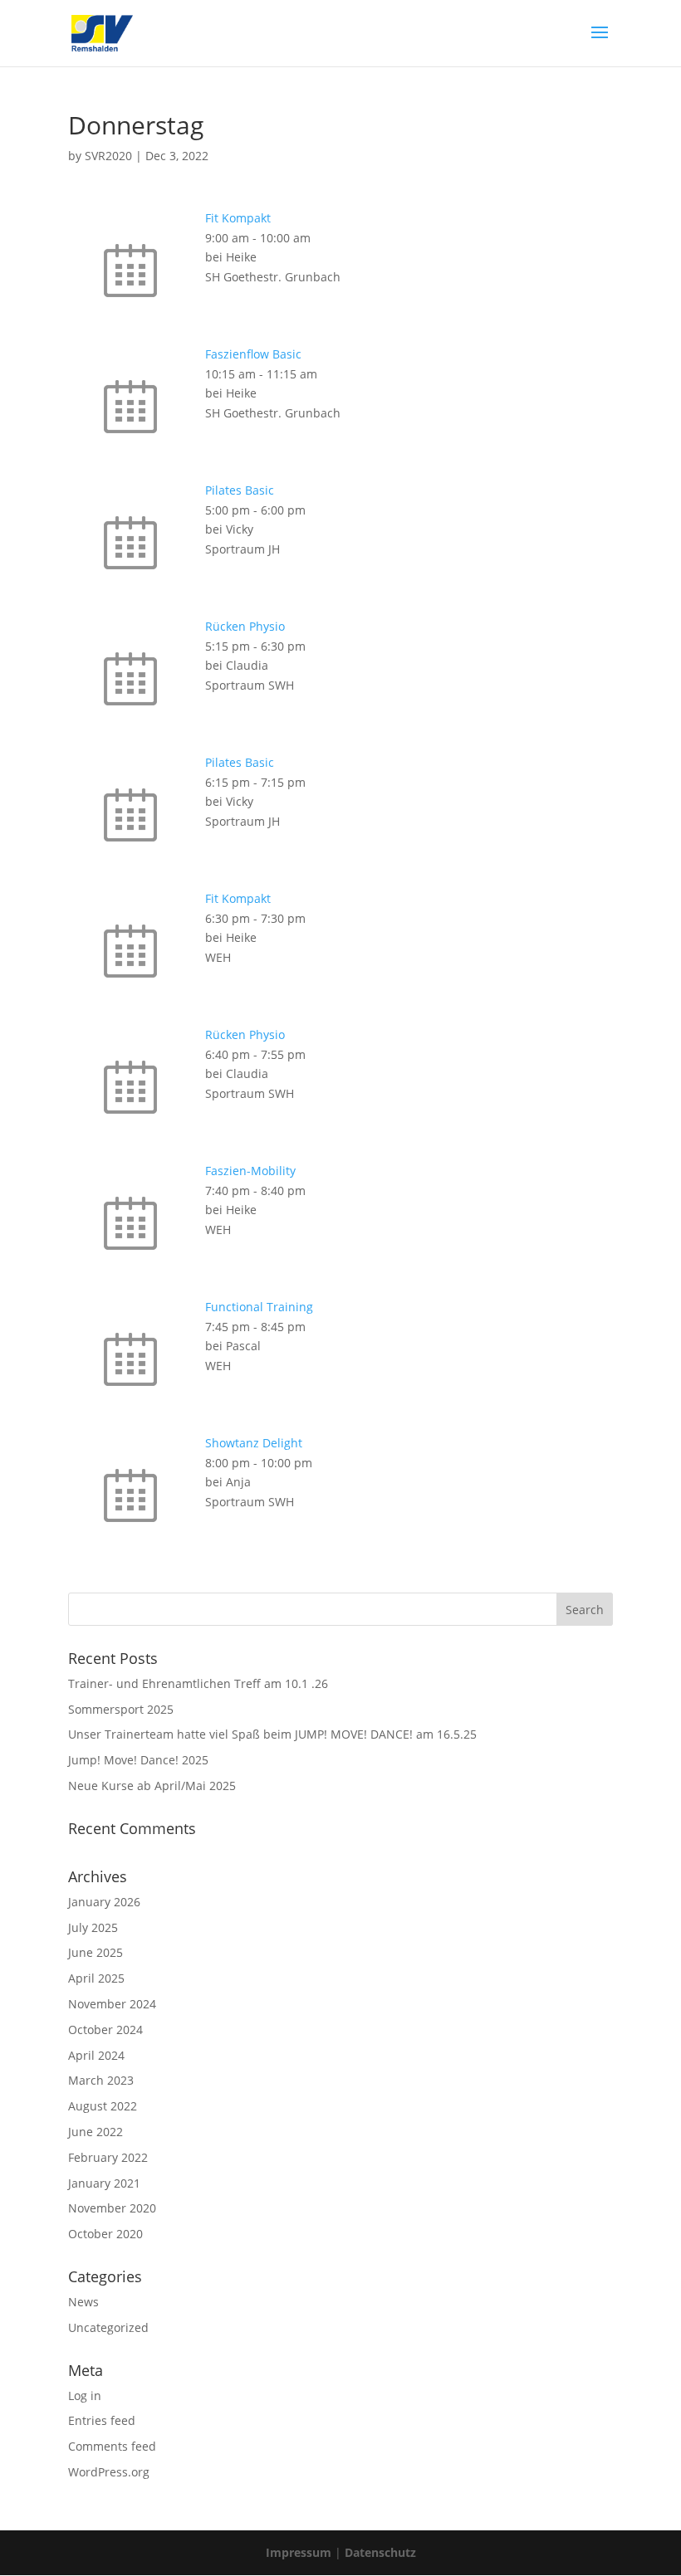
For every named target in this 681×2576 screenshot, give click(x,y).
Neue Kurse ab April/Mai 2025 (152, 1786)
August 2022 (103, 2106)
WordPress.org (109, 2472)
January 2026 (104, 1902)
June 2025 (96, 1952)
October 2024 (105, 2030)
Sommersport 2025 (121, 1709)
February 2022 (108, 2157)
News (83, 2302)
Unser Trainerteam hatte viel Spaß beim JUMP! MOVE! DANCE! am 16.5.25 (272, 1734)
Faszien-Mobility (250, 1171)
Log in (85, 2395)
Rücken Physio (245, 626)
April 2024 (96, 2055)
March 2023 (101, 2080)
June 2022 (96, 2132)
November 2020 (112, 2208)
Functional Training (259, 1307)
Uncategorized (108, 2327)
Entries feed (102, 2420)
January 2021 (104, 2183)
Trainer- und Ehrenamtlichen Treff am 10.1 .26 (198, 1683)
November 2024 (112, 2004)
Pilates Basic (240, 490)
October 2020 (105, 2234)
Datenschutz (380, 2552)
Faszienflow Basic (253, 354)
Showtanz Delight (254, 1443)
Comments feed (112, 2446)
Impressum (299, 2552)
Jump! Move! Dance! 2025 (138, 1760)
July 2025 (93, 1927)
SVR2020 (108, 156)
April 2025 (96, 1978)
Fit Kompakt (238, 218)
